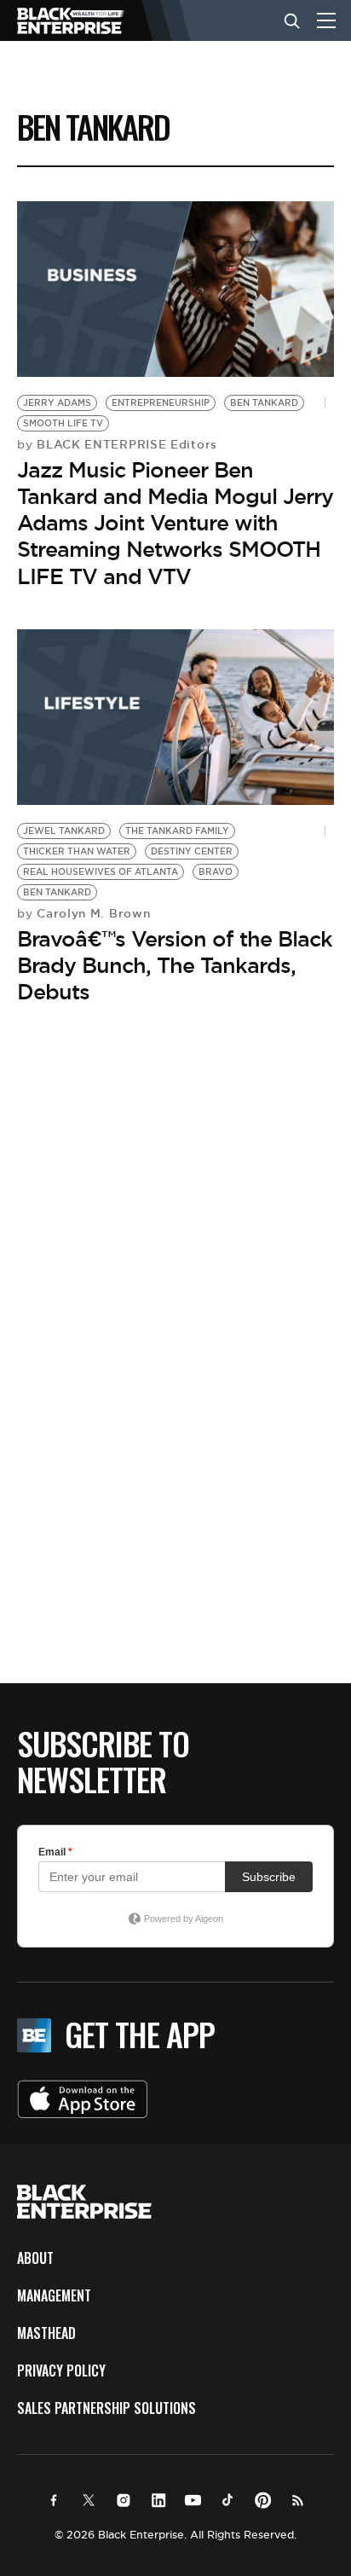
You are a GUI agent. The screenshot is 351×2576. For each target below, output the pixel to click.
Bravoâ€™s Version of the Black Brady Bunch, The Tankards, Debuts (175, 965)
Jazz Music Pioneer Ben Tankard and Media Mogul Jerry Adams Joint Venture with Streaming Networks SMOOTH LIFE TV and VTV (175, 523)
